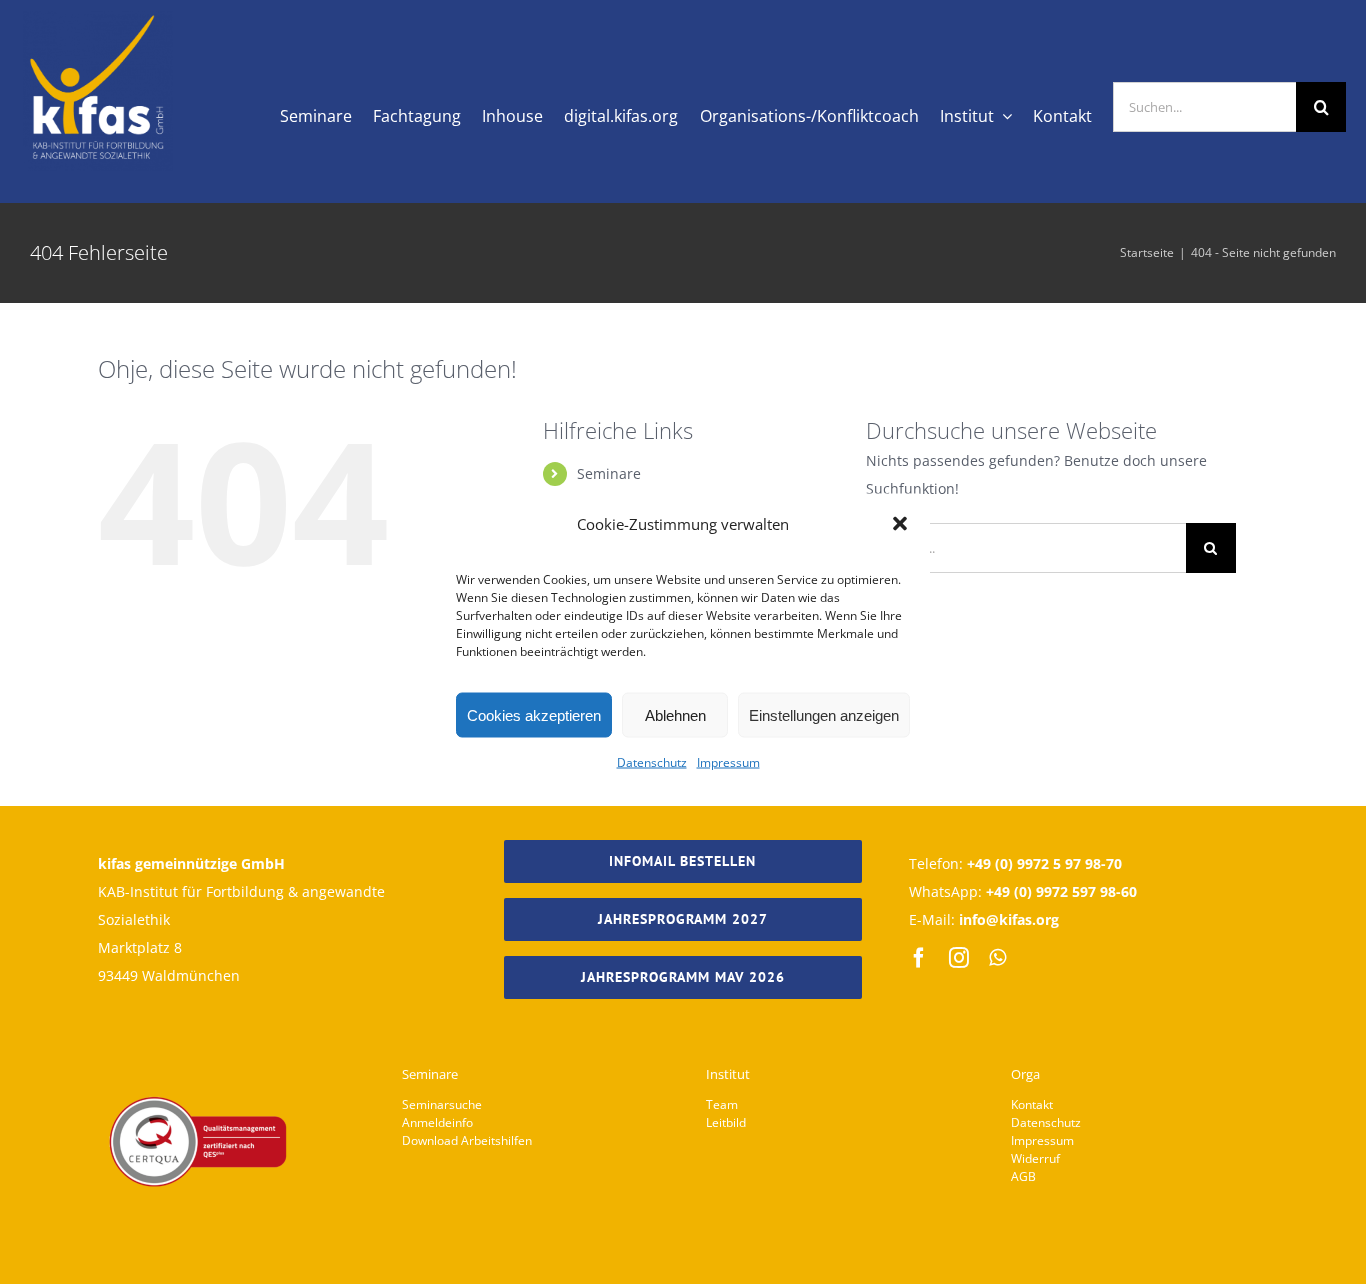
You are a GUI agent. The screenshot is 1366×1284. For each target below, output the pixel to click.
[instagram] (959, 958)
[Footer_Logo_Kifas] (198, 1040)
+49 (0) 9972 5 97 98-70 (1044, 863)
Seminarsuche (442, 1104)
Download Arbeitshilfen (467, 1140)
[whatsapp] (997, 958)
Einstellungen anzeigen (824, 714)
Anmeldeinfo (437, 1122)
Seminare (609, 473)
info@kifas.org (1009, 919)
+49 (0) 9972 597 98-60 (1061, 891)
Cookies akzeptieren (534, 714)
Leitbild (726, 1122)
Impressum (728, 762)
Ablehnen (675, 714)
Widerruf (1035, 1158)
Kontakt (1032, 1104)
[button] (900, 524)
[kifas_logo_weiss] (98, 17)
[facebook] (919, 958)
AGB (1023, 1176)
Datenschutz (652, 762)
